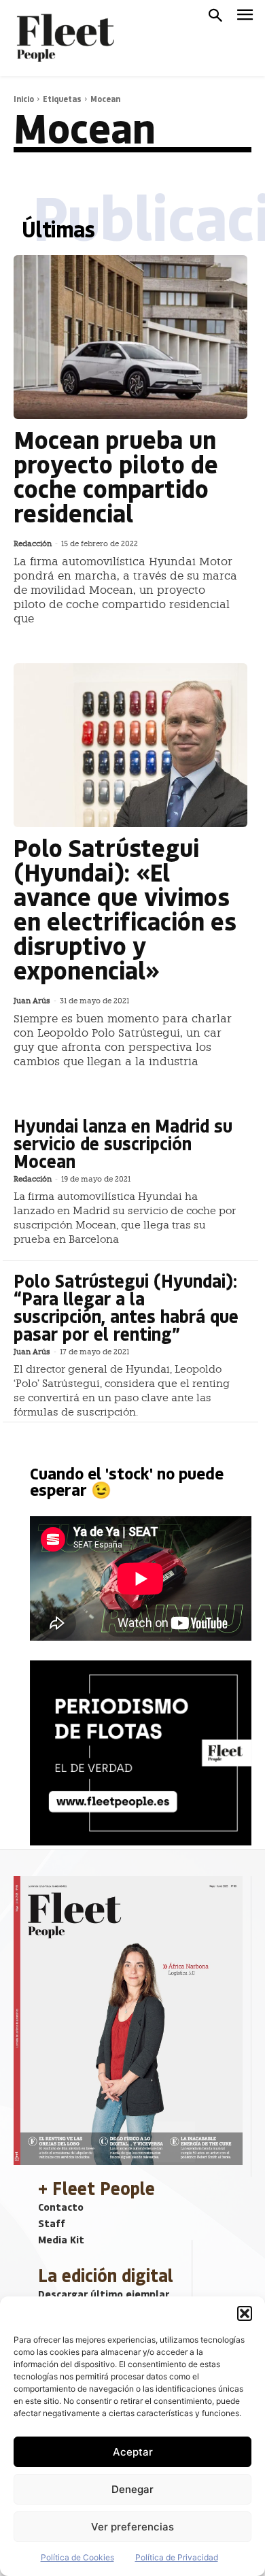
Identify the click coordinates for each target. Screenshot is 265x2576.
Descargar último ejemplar (104, 2294)
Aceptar (133, 2452)
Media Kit (61, 2239)
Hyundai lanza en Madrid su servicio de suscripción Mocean (123, 1143)
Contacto (61, 2207)
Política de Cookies (77, 2557)
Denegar (132, 2489)
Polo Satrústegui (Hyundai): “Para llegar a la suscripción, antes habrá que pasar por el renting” (126, 1307)
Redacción (33, 544)
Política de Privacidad (177, 2557)
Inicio (24, 99)
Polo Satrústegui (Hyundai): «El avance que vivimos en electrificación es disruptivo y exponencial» (125, 908)
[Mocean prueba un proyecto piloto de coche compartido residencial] (130, 337)
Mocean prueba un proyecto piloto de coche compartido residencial (116, 476)
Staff (52, 2223)
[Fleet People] (64, 38)
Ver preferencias (132, 2527)
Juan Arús (32, 1001)
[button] (245, 2313)
